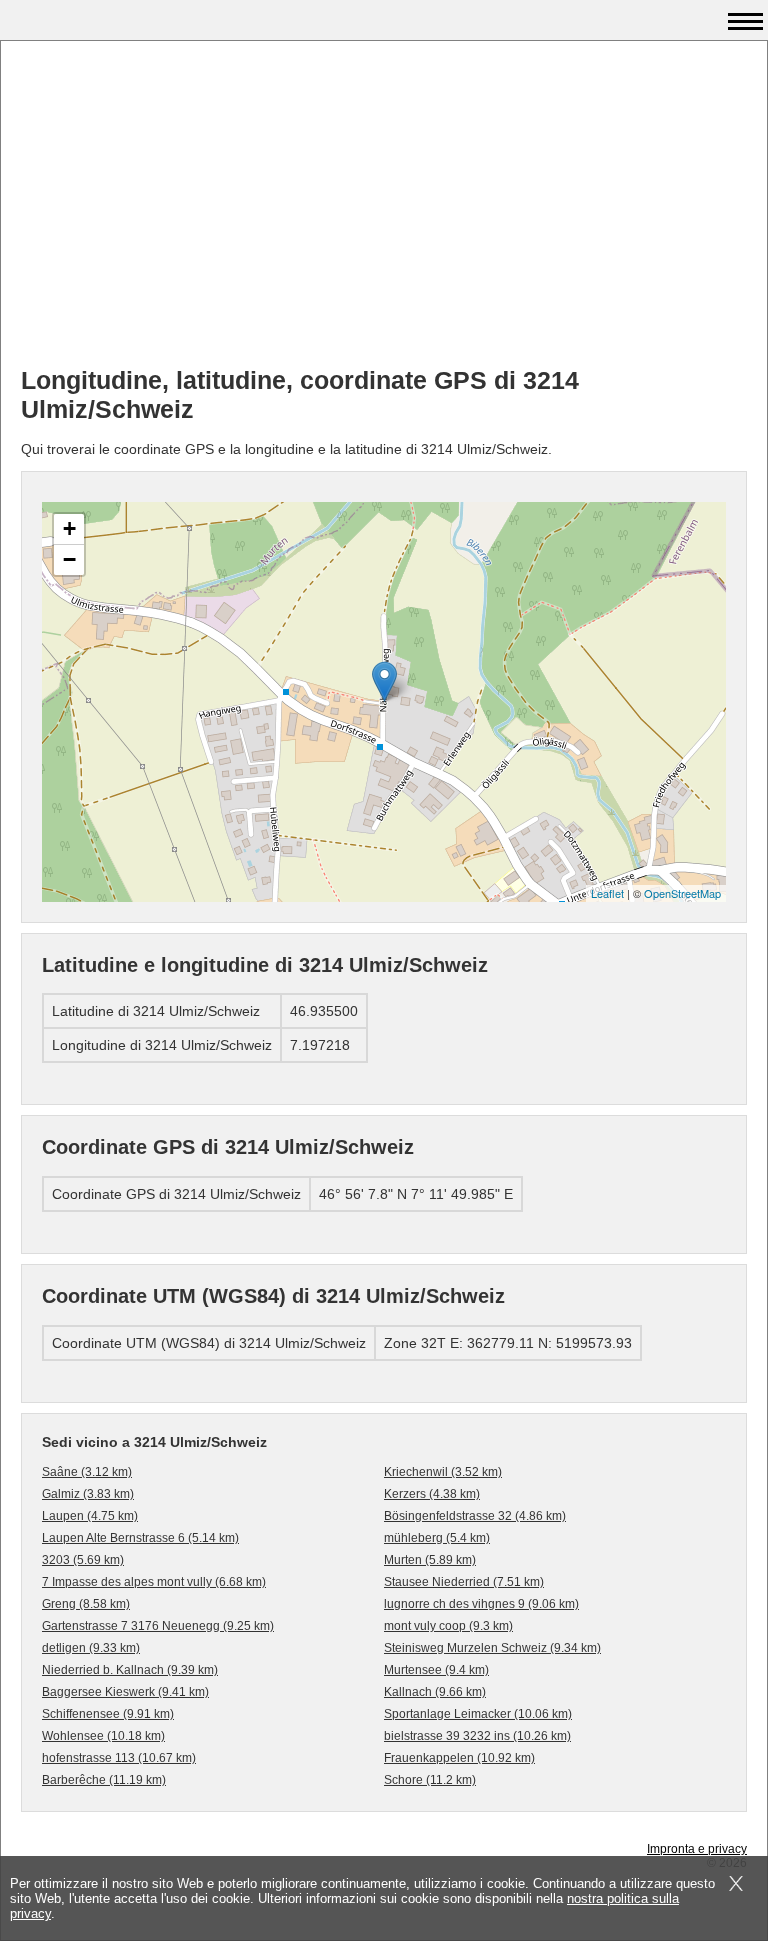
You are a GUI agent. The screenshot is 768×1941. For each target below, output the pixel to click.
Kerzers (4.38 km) (432, 1494)
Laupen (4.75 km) (90, 1516)
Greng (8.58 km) (86, 1604)
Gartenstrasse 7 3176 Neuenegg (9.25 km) (158, 1626)
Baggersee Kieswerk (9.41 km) (125, 1692)
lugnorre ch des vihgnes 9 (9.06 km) (481, 1604)
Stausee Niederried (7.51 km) (464, 1582)
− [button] (69, 559)
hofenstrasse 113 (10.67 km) (119, 1758)
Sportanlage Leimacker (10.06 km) (478, 1714)
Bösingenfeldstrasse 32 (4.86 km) (475, 1516)
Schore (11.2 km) (430, 1780)
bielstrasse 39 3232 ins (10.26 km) (477, 1736)
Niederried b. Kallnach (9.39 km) (130, 1670)
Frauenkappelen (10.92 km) (459, 1758)
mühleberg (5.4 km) (437, 1538)
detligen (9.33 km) (91, 1648)
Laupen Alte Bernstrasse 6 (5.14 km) (140, 1538)
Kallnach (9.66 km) (435, 1692)
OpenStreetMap (682, 893)
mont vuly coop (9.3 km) (448, 1626)
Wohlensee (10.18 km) (103, 1736)
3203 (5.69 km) (83, 1560)
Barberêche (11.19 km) (104, 1780)
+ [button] (69, 528)
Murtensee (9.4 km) (436, 1670)
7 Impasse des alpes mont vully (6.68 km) (154, 1582)
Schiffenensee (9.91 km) (108, 1714)
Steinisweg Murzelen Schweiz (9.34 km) (492, 1648)
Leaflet (607, 893)
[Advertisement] (384, 211)
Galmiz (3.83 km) (88, 1494)
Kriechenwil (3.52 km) (443, 1472)
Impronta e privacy (697, 1849)
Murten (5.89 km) (430, 1560)
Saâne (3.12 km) (87, 1472)
